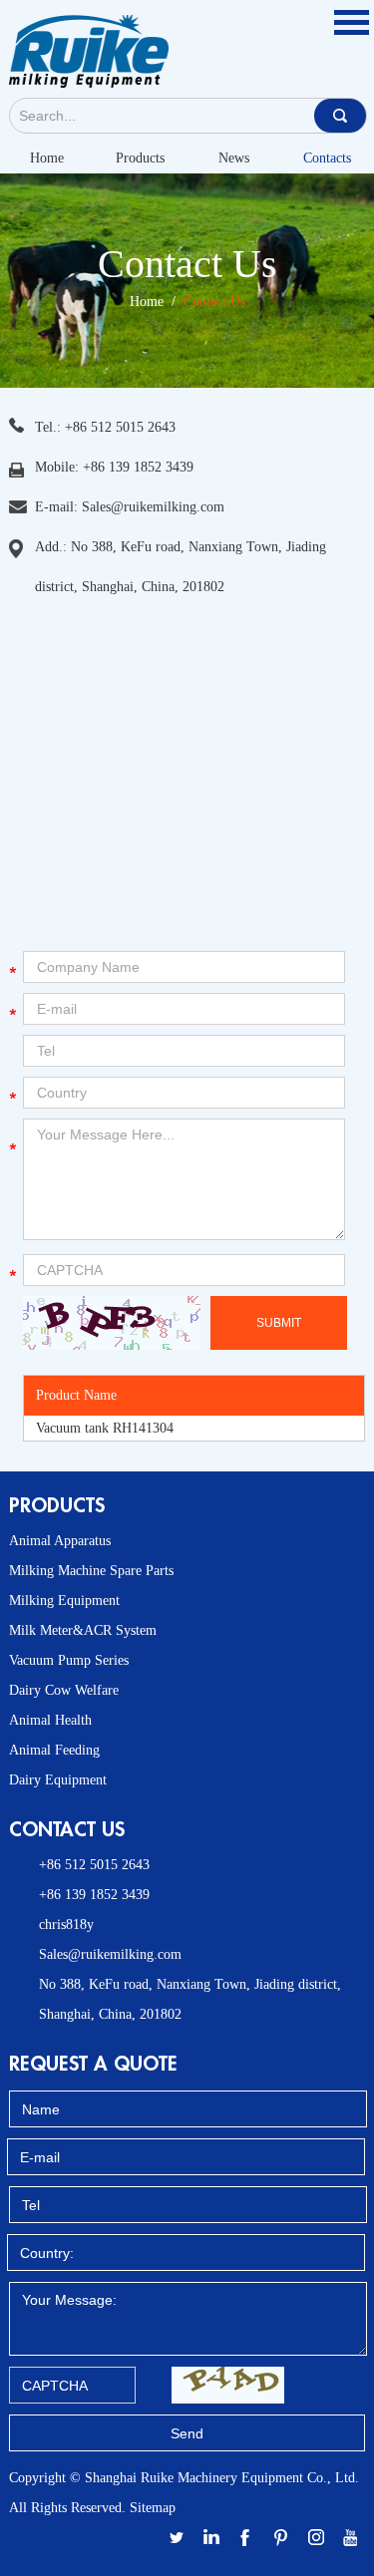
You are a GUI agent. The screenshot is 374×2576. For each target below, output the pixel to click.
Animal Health (50, 1720)
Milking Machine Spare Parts (91, 1571)
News (234, 158)
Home (47, 158)
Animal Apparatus (60, 1541)
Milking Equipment (64, 1601)
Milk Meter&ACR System (83, 1630)
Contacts (327, 158)
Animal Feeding (54, 1750)
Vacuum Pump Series (69, 1660)
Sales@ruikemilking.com (153, 507)
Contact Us (214, 302)
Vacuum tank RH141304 (105, 1428)
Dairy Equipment (58, 1780)
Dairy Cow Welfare (64, 1690)
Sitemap (153, 2508)
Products (140, 158)
